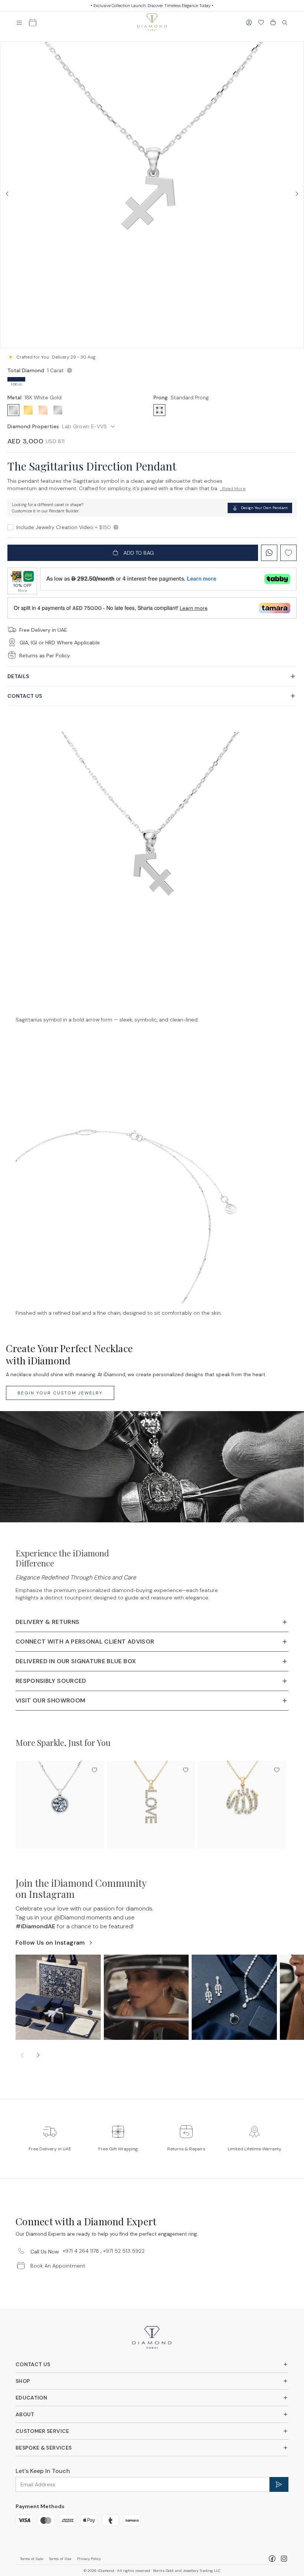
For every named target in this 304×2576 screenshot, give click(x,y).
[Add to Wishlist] (94, 1770)
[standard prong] (159, 410)
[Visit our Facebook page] (272, 2559)
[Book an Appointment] (33, 23)
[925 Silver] (58, 410)
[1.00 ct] (16, 379)
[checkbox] (10, 527)
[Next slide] (38, 2055)
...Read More (233, 489)
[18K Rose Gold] (43, 410)
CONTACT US (25, 696)
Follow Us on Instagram (50, 1943)
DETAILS (18, 676)
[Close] (285, 23)
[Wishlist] (261, 23)
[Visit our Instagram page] (284, 2559)
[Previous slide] (22, 2055)
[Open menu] (19, 23)
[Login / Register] (249, 23)
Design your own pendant (264, 508)
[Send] (279, 2484)
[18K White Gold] (13, 410)
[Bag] (273, 23)
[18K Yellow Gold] (28, 410)
